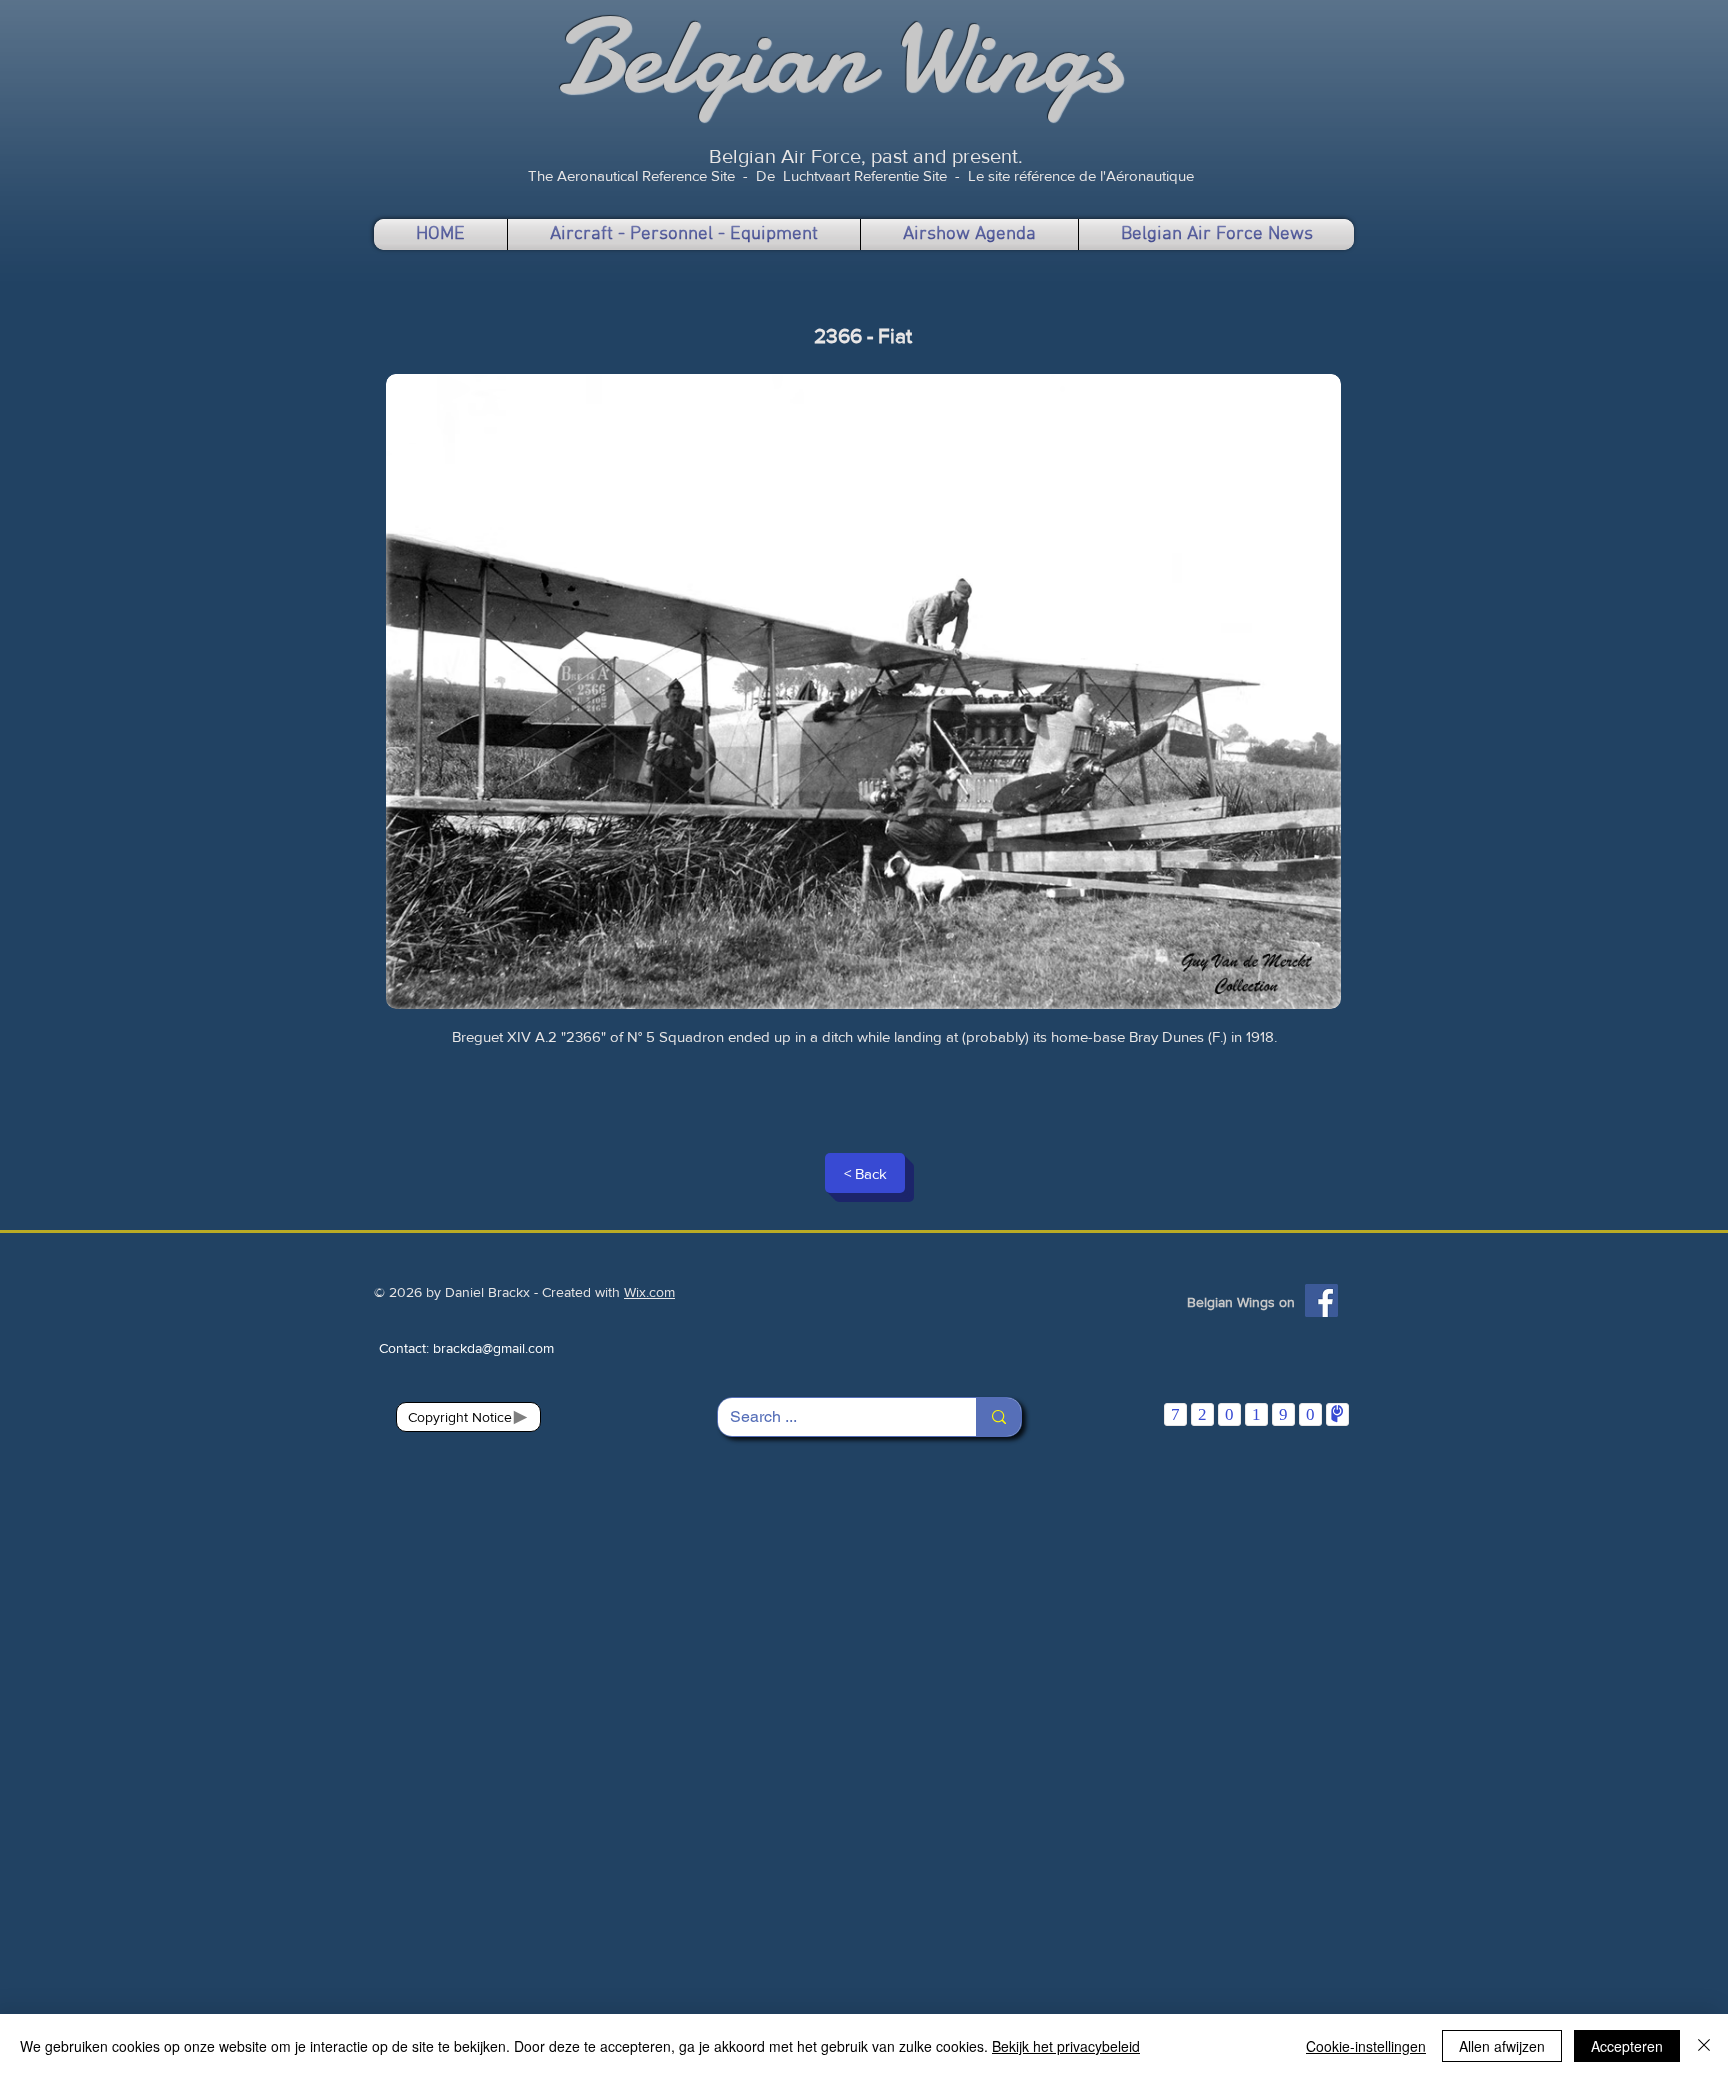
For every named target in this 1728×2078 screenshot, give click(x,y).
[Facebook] (1321, 1300)
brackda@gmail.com (493, 1348)
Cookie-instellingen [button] (1366, 2046)
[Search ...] (998, 1417)
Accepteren (1627, 2046)
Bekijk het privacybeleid (1066, 2046)
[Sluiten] (1704, 2046)
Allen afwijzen (1502, 2046)
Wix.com (649, 1292)
